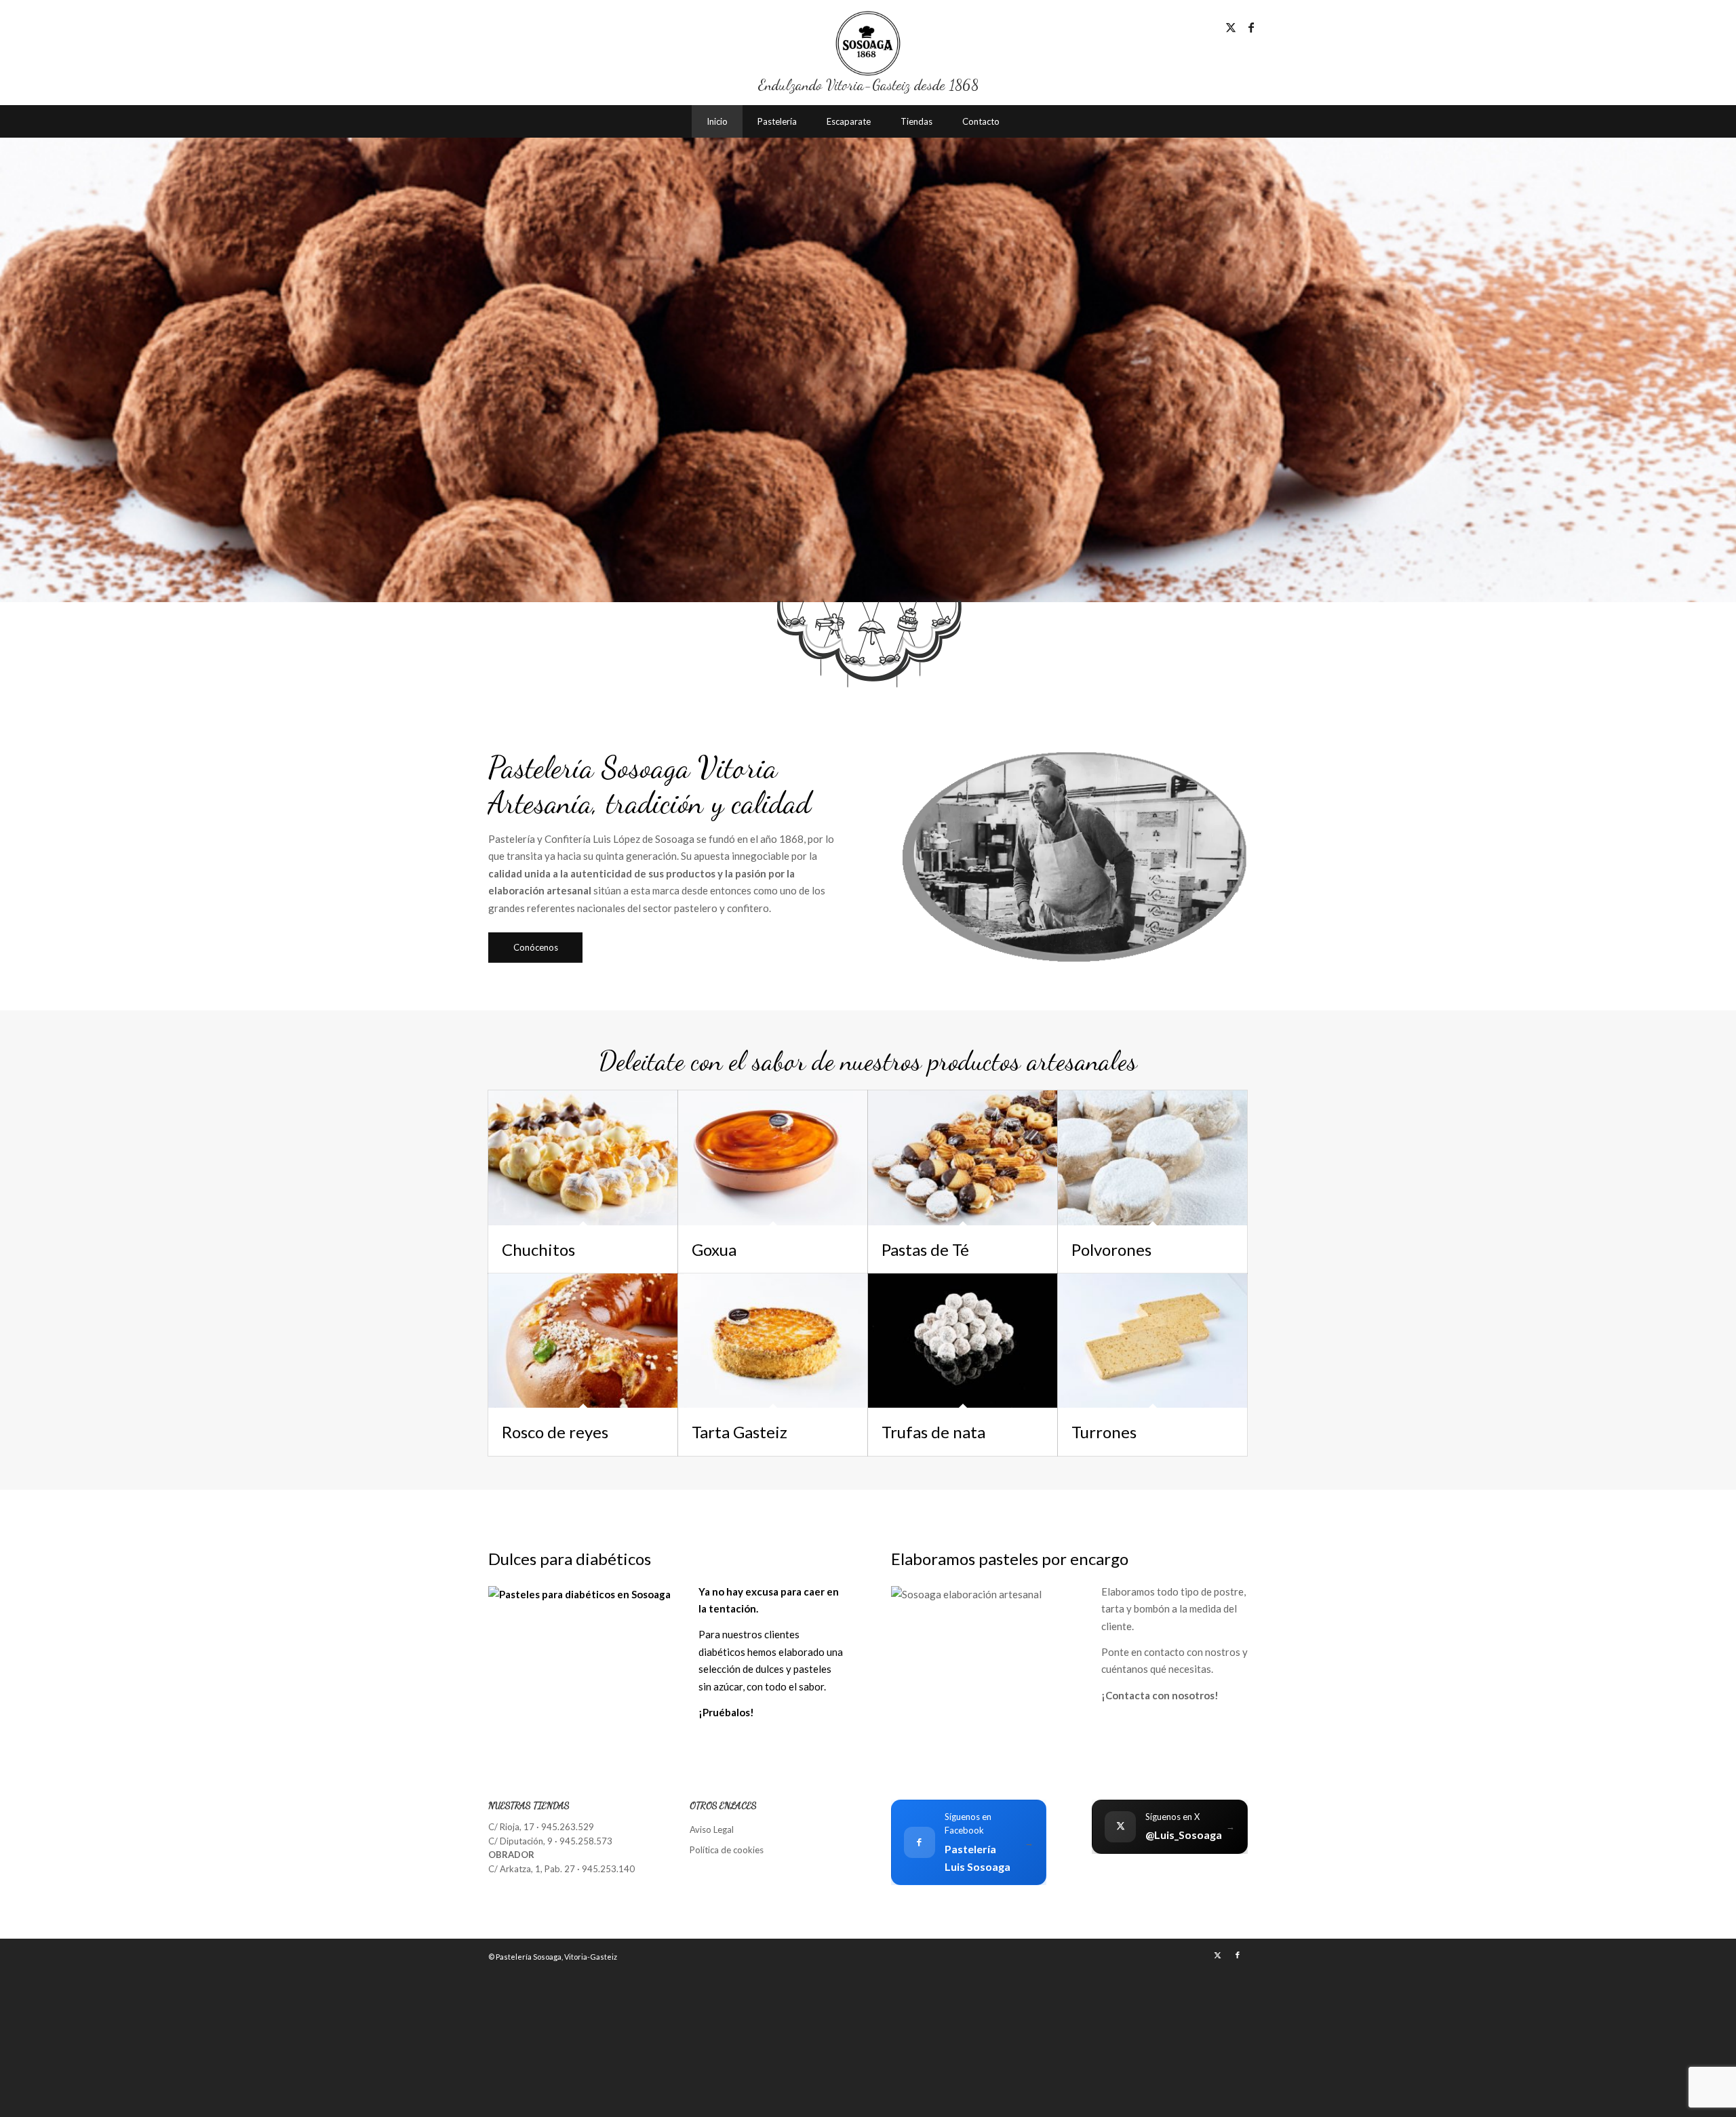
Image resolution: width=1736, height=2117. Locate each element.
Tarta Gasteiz (739, 1432)
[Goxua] (773, 1158)
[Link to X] (1231, 27)
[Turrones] (1152, 1341)
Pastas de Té (925, 1249)
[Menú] (1029, 121)
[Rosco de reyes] (583, 1341)
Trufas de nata (933, 1432)
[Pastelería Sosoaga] (868, 43)
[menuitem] (717, 121)
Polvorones (1111, 1249)
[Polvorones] (1152, 1158)
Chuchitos (538, 1249)
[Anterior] (12, 354)
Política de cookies (727, 1850)
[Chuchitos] (583, 1158)
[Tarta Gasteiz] (773, 1341)
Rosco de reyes (555, 1432)
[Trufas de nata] (963, 1341)
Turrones (1104, 1432)
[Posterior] (1724, 354)
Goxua (714, 1249)
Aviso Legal (712, 1829)
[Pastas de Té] (963, 1158)
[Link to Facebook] (1251, 27)
